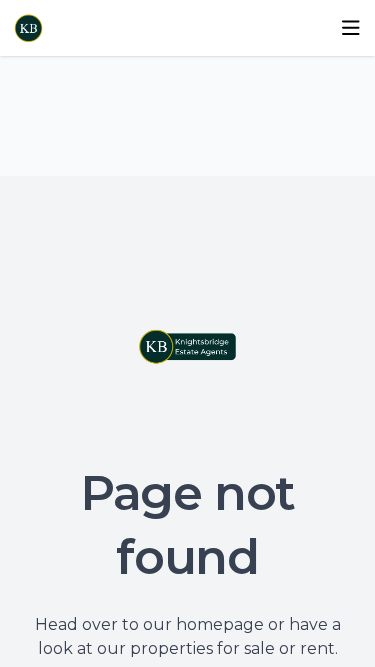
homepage (220, 624)
